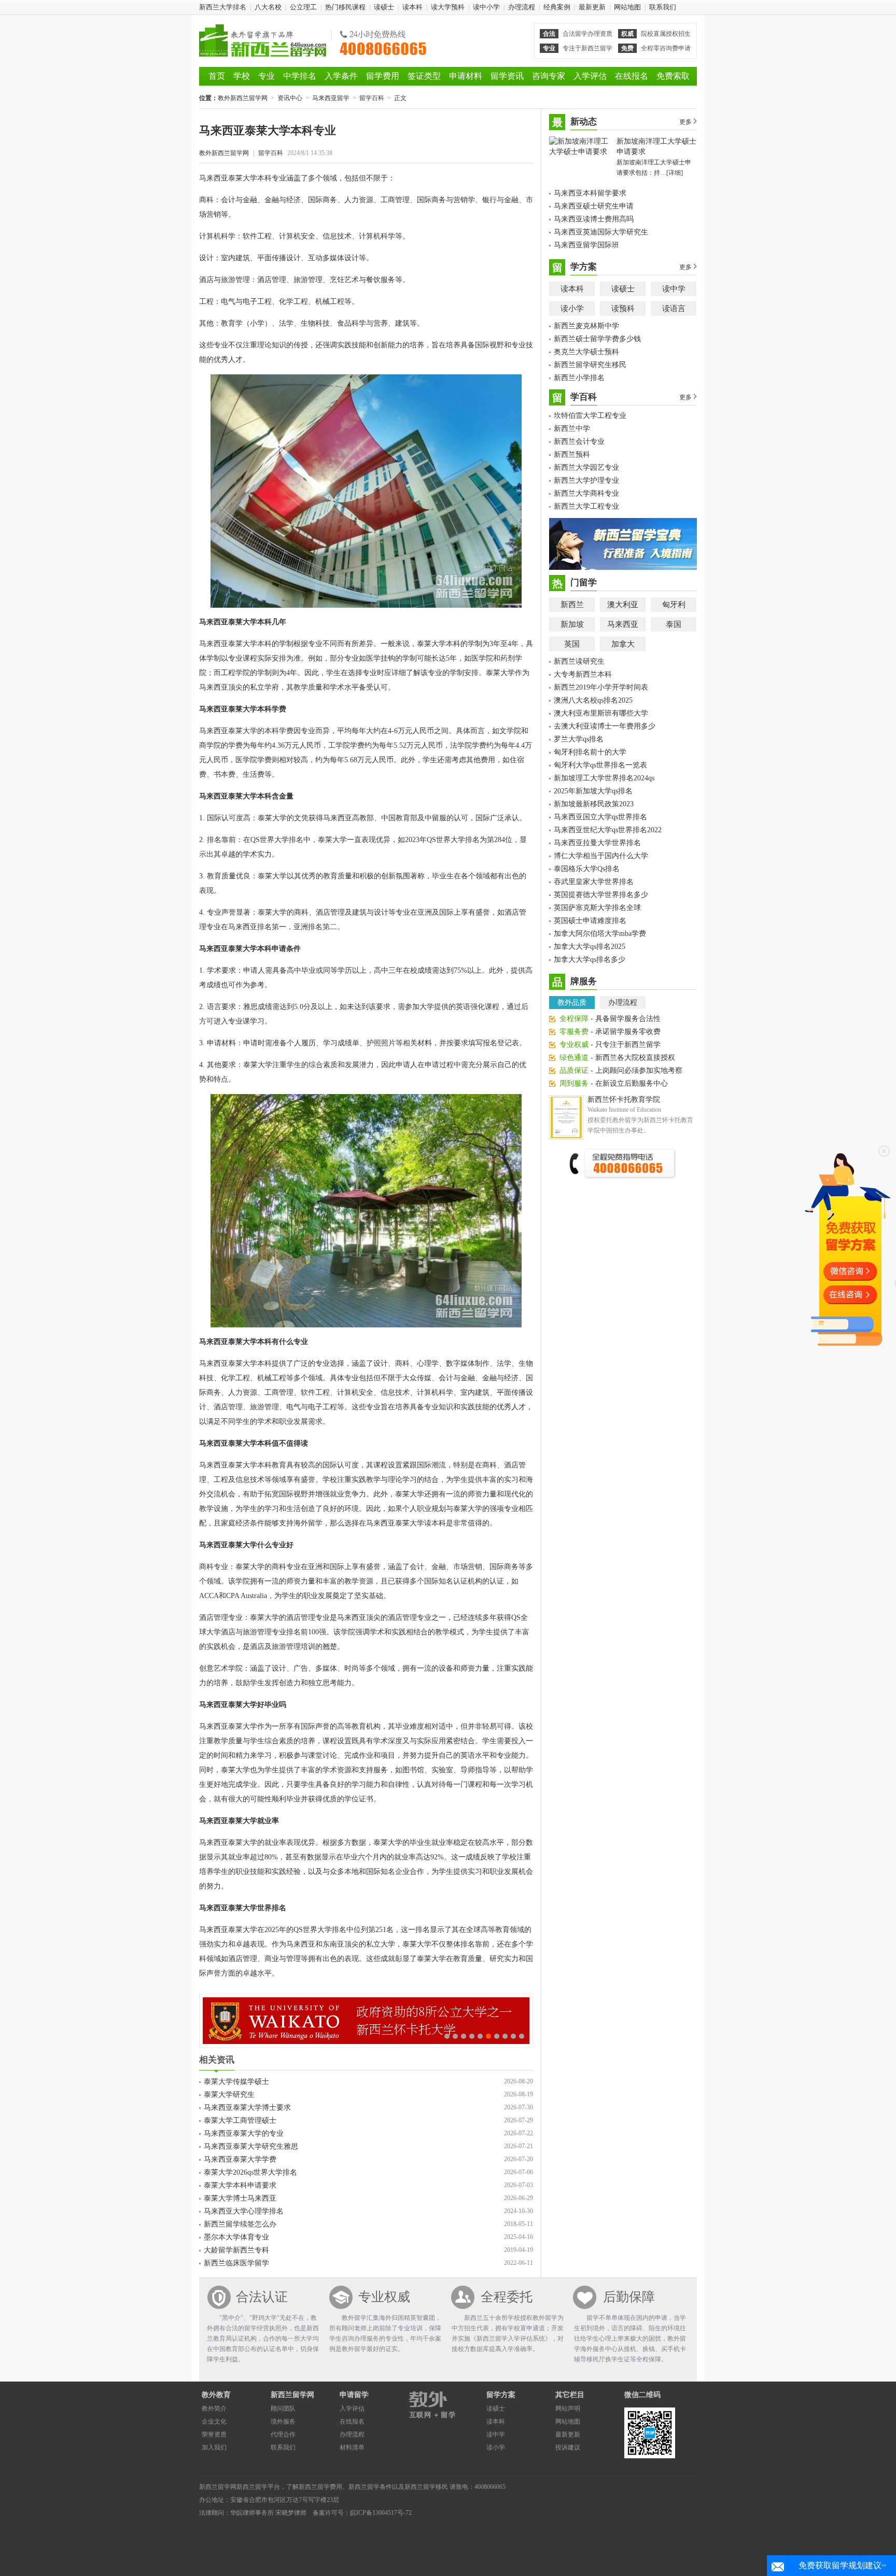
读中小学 (486, 7)
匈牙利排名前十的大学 (590, 752)
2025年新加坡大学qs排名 (593, 791)
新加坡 (572, 624)
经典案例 (557, 7)
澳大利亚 (623, 605)
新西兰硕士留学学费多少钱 (597, 339)
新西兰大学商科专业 (586, 493)
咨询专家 (549, 76)
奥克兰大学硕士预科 (586, 352)
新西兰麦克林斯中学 (586, 326)
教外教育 (216, 2395)
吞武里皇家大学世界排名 (594, 882)
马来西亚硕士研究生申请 (594, 206)
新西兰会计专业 (579, 442)
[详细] (675, 173)
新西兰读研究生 (579, 661)
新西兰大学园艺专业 (586, 467)
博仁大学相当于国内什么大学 (601, 856)
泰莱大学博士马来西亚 (240, 2198)
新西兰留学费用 (320, 2487)
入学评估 (590, 76)
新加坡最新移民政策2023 (594, 804)
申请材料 (466, 76)
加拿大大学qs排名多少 (590, 960)
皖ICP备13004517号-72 (381, 2513)
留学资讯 (507, 76)
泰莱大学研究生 (229, 2095)
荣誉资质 (214, 2434)
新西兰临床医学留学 (236, 2263)
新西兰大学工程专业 (586, 506)
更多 (685, 122)
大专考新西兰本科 (583, 674)
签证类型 (424, 76)
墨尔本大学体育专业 (236, 2237)
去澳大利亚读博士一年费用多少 (605, 726)
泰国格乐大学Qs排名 (587, 869)
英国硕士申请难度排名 (590, 921)
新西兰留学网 (292, 2395)
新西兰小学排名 (579, 378)
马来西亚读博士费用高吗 (594, 219)
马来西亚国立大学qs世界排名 (600, 817)
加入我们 (214, 2447)
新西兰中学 (572, 429)
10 (522, 2036)
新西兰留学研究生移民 (590, 365)
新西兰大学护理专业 (586, 480)
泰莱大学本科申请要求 (240, 2185)
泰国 (674, 624)
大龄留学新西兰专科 (236, 2250)
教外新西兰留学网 (263, 40)
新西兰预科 (572, 454)
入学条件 (341, 76)
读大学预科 (448, 7)
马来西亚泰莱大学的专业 (244, 2133)
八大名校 (268, 7)
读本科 (412, 7)
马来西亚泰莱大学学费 (240, 2159)
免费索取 (673, 76)
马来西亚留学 (331, 98)
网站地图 (627, 7)
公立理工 (303, 7)
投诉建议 (568, 2447)
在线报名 (632, 76)
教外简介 (214, 2409)
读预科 (623, 309)
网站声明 (568, 2409)
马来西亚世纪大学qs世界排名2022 (608, 830)
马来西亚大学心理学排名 (244, 2211)
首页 (217, 76)
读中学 (674, 289)
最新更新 (592, 7)
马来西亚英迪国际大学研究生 (601, 232)
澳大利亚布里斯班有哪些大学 (601, 713)
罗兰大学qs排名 (579, 739)
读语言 (674, 309)
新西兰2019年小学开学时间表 (601, 687)
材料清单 (352, 2447)
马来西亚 (623, 624)
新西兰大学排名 (223, 7)
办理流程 (522, 7)
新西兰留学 (252, 2487)
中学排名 (300, 76)
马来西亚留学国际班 (586, 245)
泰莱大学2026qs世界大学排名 (250, 2172)
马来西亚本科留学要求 (590, 193)
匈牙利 (674, 605)
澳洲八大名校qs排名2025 (593, 700)
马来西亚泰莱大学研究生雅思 (251, 2146)
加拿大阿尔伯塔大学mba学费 (600, 934)
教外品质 (572, 1003)
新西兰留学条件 (370, 2487)
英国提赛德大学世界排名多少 (601, 895)
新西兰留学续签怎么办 (240, 2224)
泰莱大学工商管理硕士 (240, 2120)
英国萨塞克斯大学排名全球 (597, 908)
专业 (267, 76)
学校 (242, 76)
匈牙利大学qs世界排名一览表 (600, 765)
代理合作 (283, 2434)
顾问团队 (283, 2409)
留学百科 (372, 98)
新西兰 (572, 605)
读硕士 (384, 7)
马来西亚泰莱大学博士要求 (247, 2108)
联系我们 (663, 7)
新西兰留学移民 (426, 2487)
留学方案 (501, 2395)
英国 (572, 644)
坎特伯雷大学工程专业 (590, 416)
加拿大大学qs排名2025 (590, 947)
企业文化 (214, 2421)
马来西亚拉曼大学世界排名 (597, 843)
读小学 (572, 309)
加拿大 (623, 644)
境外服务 (283, 2421)
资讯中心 (290, 98)
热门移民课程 (345, 7)
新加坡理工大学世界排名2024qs (604, 778)
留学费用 (383, 76)
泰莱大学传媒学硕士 (236, 2082)
